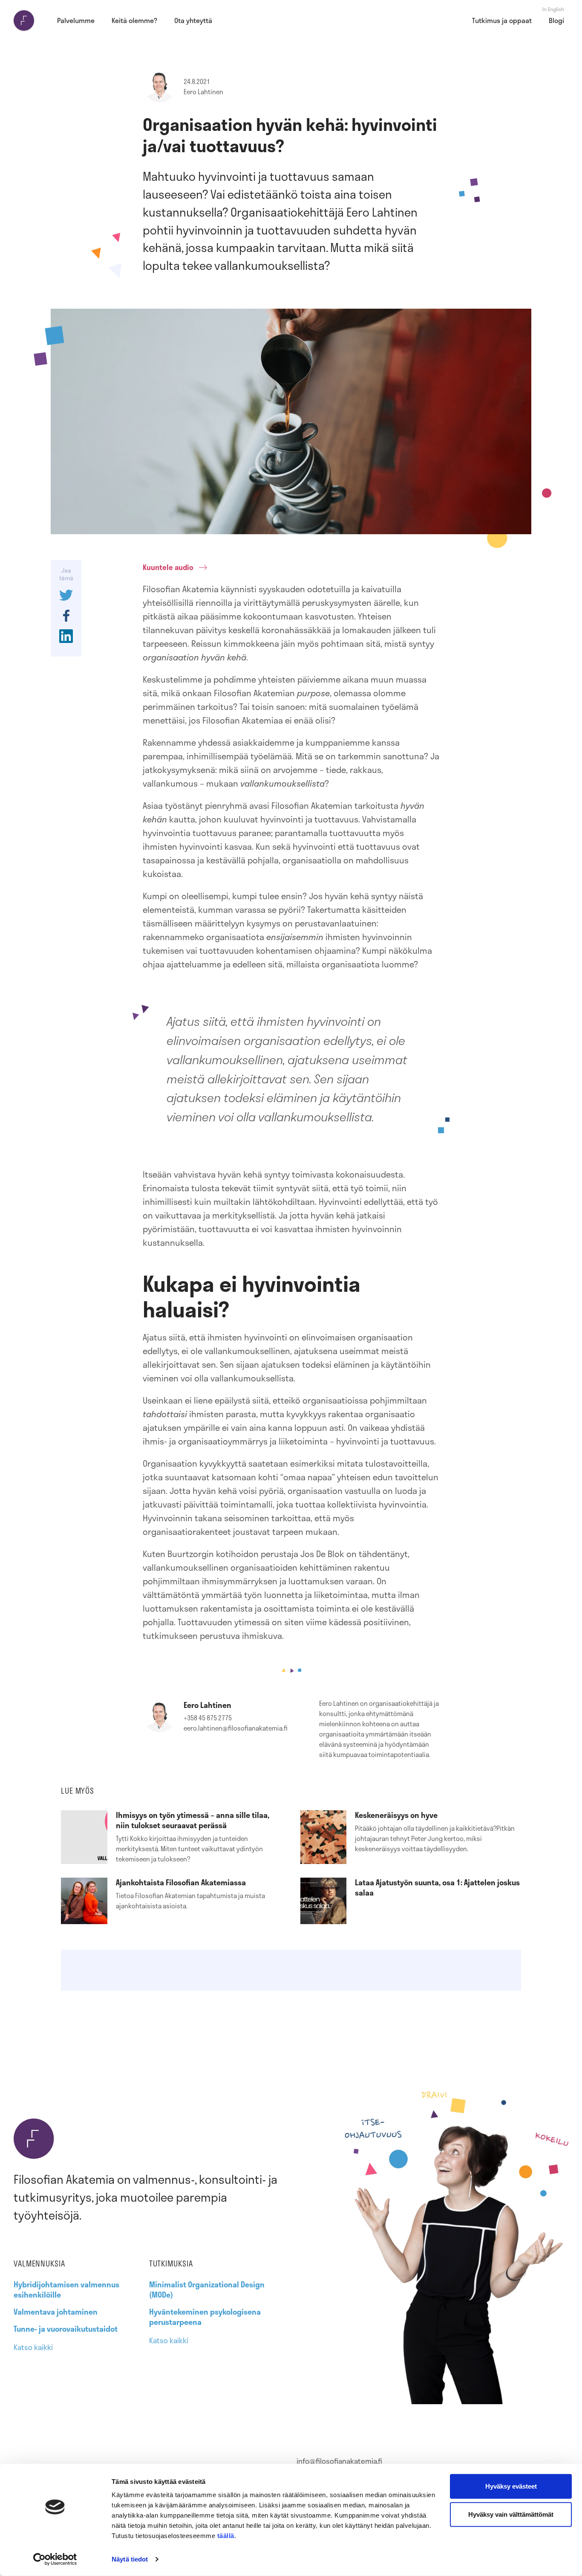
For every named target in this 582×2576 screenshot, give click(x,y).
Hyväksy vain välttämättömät (511, 2514)
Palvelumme (76, 20)
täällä (226, 2536)
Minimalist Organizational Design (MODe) (207, 2289)
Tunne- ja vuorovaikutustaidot (66, 2329)
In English (553, 9)
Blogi (556, 20)
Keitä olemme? (134, 20)
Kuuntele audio (168, 567)
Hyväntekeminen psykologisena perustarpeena (205, 2317)
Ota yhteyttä (193, 20)
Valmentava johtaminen (56, 2312)
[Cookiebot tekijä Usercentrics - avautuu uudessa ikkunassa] (55, 2559)
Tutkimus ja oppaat (502, 20)
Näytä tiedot (130, 2559)
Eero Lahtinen (203, 92)
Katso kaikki (33, 2347)
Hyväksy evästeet (511, 2486)
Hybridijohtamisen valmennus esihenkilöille (66, 2289)
